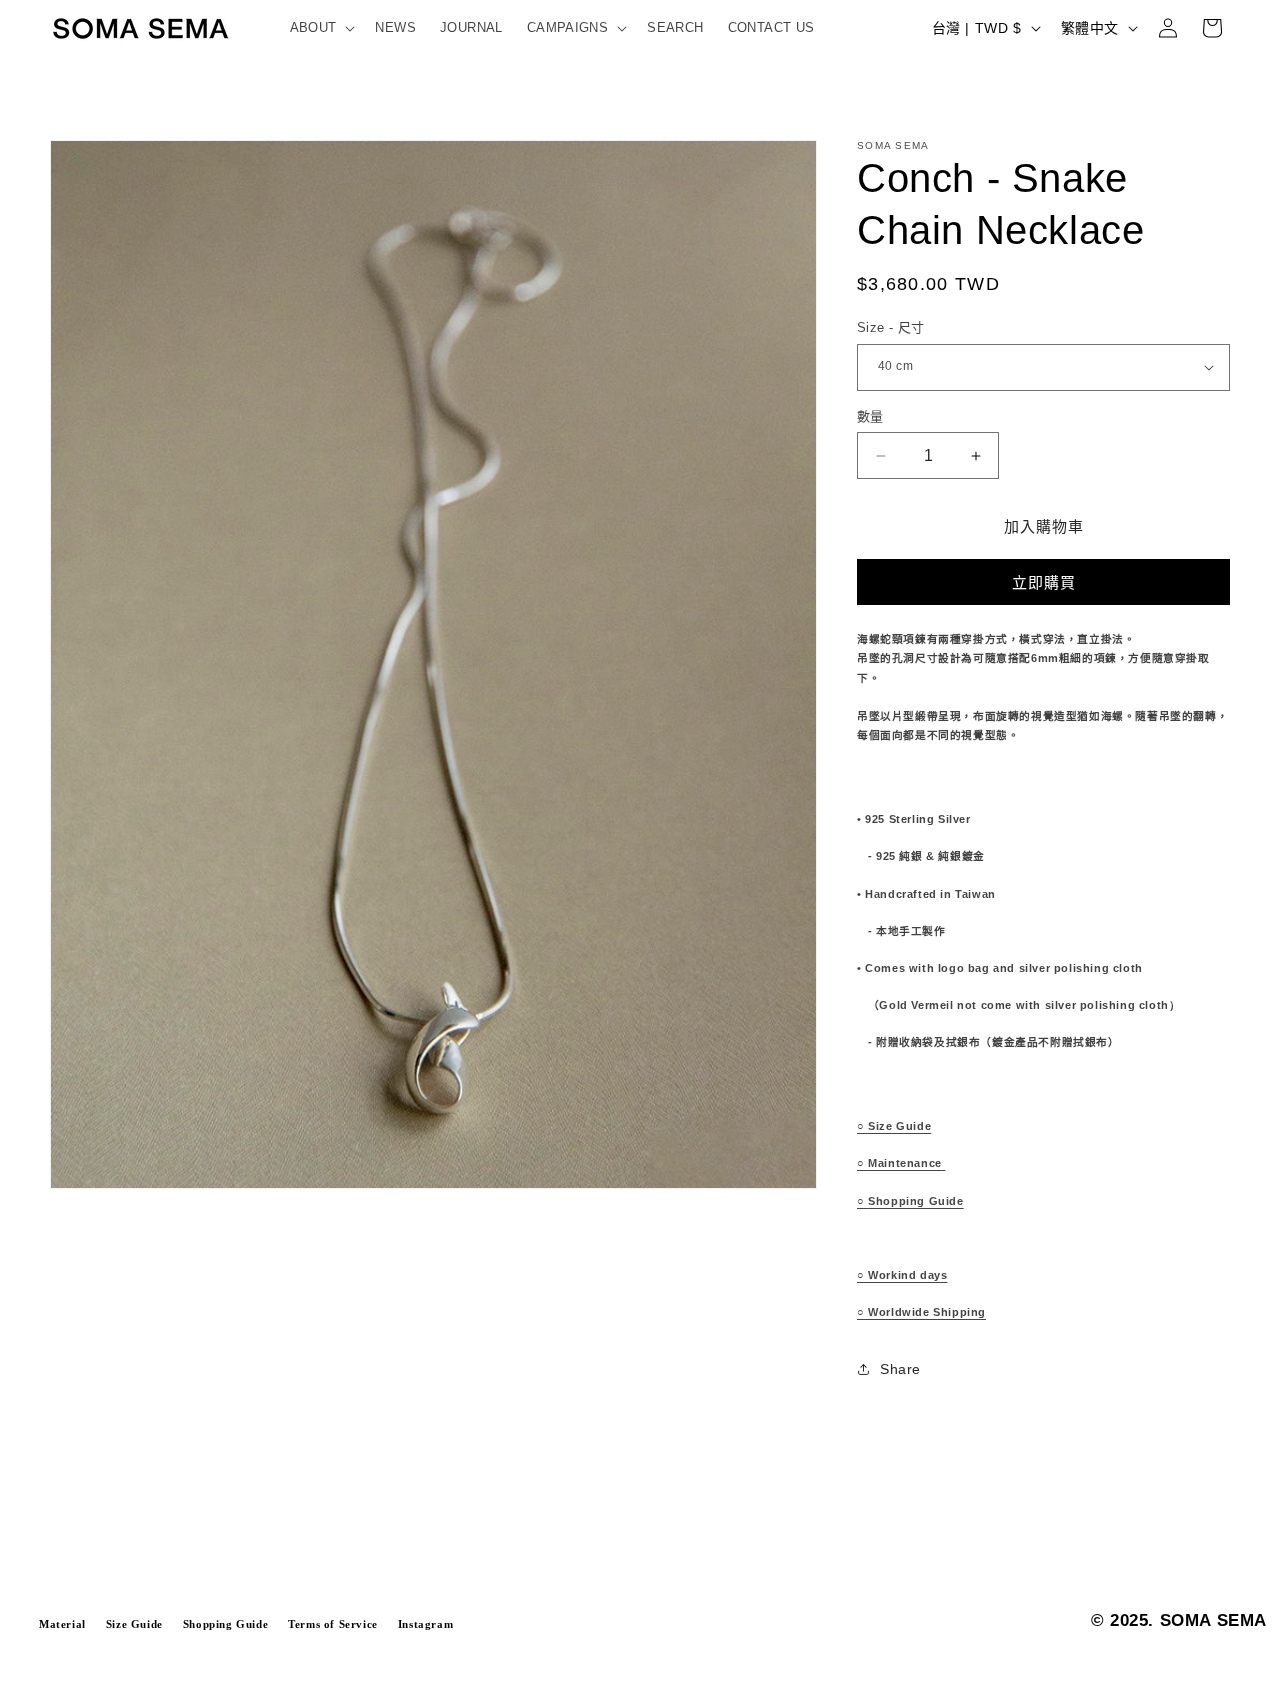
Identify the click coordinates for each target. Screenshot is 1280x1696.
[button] (321, 28)
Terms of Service (333, 1624)
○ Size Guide (894, 1126)
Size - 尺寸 (891, 327)
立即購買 (1044, 582)
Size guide (134, 1624)
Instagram (425, 1624)
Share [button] (900, 1369)
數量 (870, 416)
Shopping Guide (910, 1201)
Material (62, 1624)
